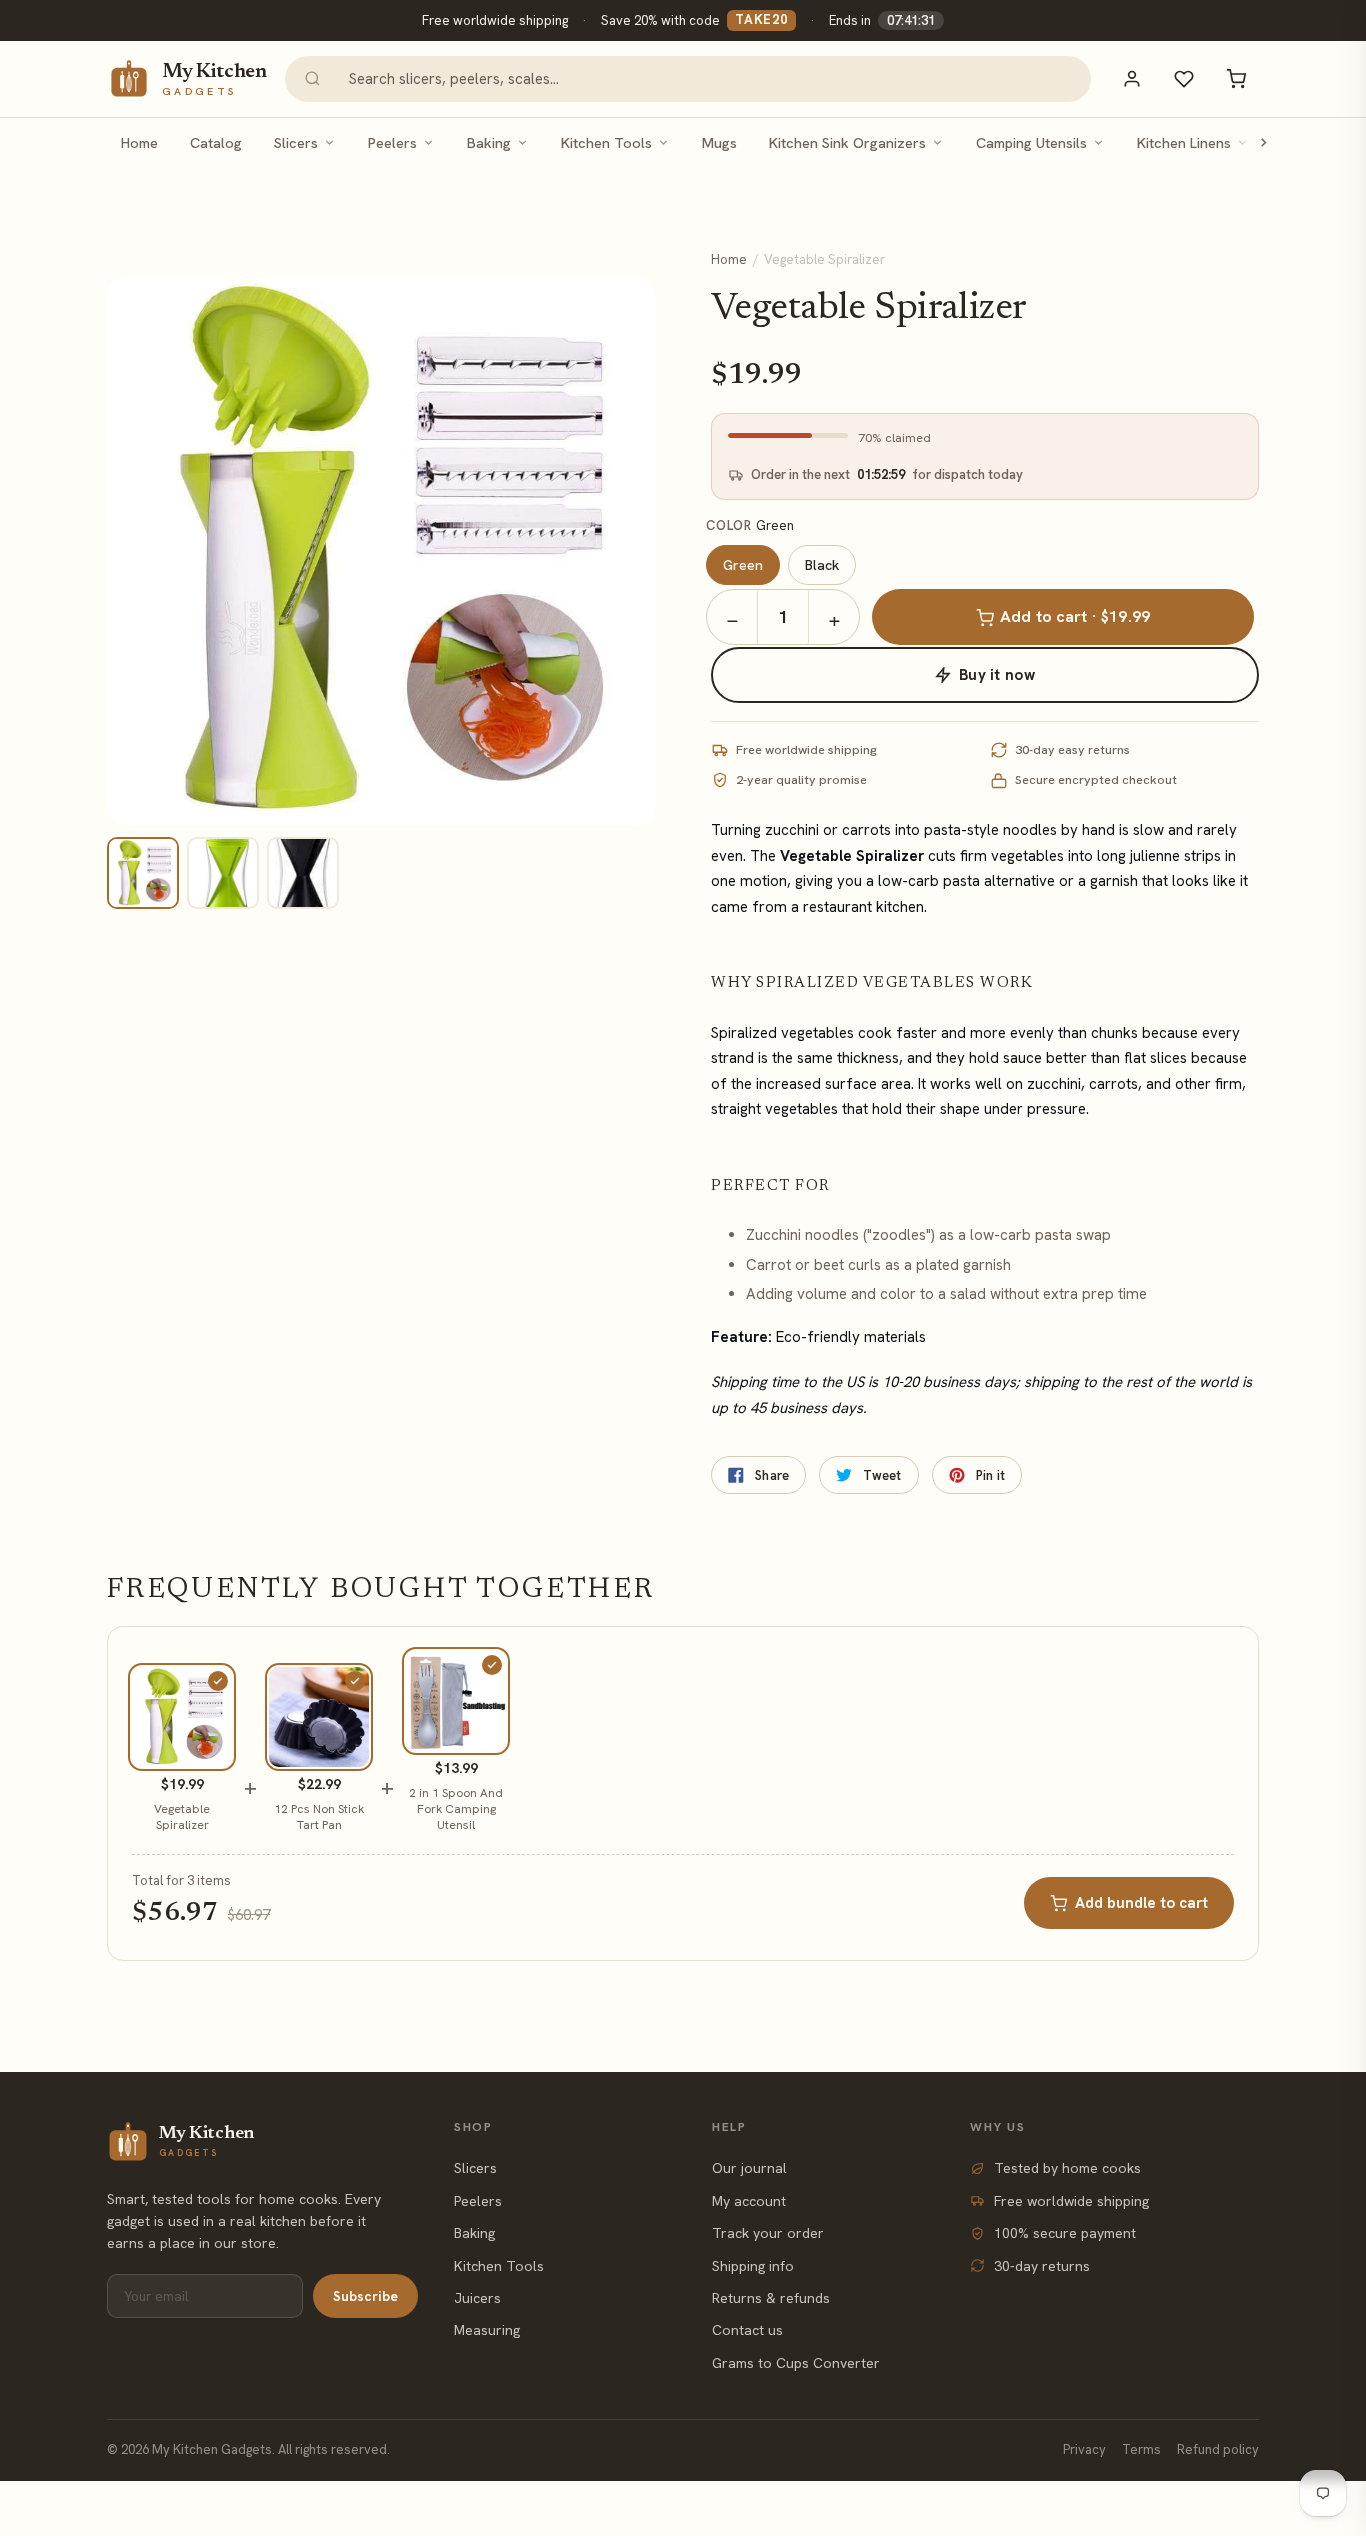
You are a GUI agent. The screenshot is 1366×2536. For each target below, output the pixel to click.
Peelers (392, 142)
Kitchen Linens (1184, 142)
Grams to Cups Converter (796, 2363)
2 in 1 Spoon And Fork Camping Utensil (456, 1809)
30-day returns (1042, 2266)
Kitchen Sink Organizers (847, 142)
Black (822, 565)
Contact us (747, 2330)
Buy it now (997, 675)
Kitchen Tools (606, 142)
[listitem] (143, 873)
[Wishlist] (1184, 79)
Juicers (477, 2298)
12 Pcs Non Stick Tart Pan (319, 1817)
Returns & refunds (771, 2298)
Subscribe (365, 2296)
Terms (1141, 2449)
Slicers (296, 142)
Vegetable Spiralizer (182, 1817)
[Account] (1132, 79)
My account (749, 2201)
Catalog (216, 142)
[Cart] (1236, 79)
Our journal (749, 2168)
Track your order (768, 2233)
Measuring (487, 2330)
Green (743, 565)
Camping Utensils (1031, 142)
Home (139, 142)
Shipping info (753, 2266)
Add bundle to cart (1141, 1903)
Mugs (719, 142)
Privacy (1084, 2449)
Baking (489, 142)
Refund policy (1218, 2449)
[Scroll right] (1263, 142)
